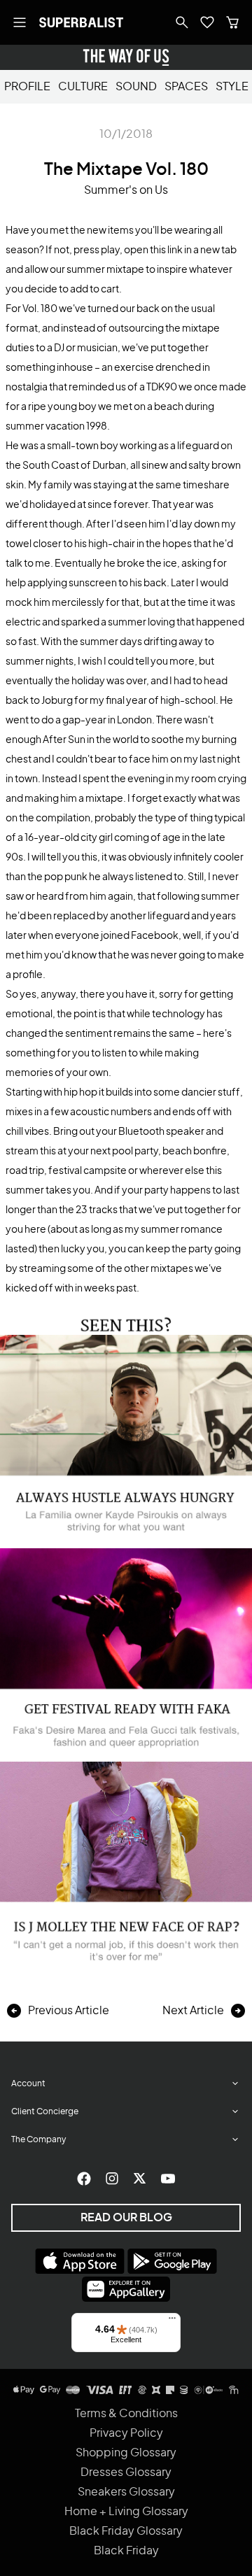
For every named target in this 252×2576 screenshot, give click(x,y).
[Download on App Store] (80, 2261)
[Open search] (182, 22)
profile (27, 87)
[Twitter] (140, 2179)
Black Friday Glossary (126, 2531)
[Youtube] (168, 2179)
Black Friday (126, 2551)
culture (83, 87)
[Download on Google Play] (172, 2261)
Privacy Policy (126, 2433)
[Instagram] (112, 2179)
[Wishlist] (207, 22)
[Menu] (172, 2321)
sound (136, 87)
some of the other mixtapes (130, 1269)
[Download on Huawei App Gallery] (126, 2289)
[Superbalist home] (81, 22)
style (232, 87)
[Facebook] (84, 2179)
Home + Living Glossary (126, 2512)
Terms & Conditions (126, 2414)
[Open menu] (20, 22)
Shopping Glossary (126, 2453)
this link (166, 250)
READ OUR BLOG (126, 2218)
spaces (186, 87)
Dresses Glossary (126, 2472)
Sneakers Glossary (126, 2492)
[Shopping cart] (232, 22)
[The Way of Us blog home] (126, 57)
